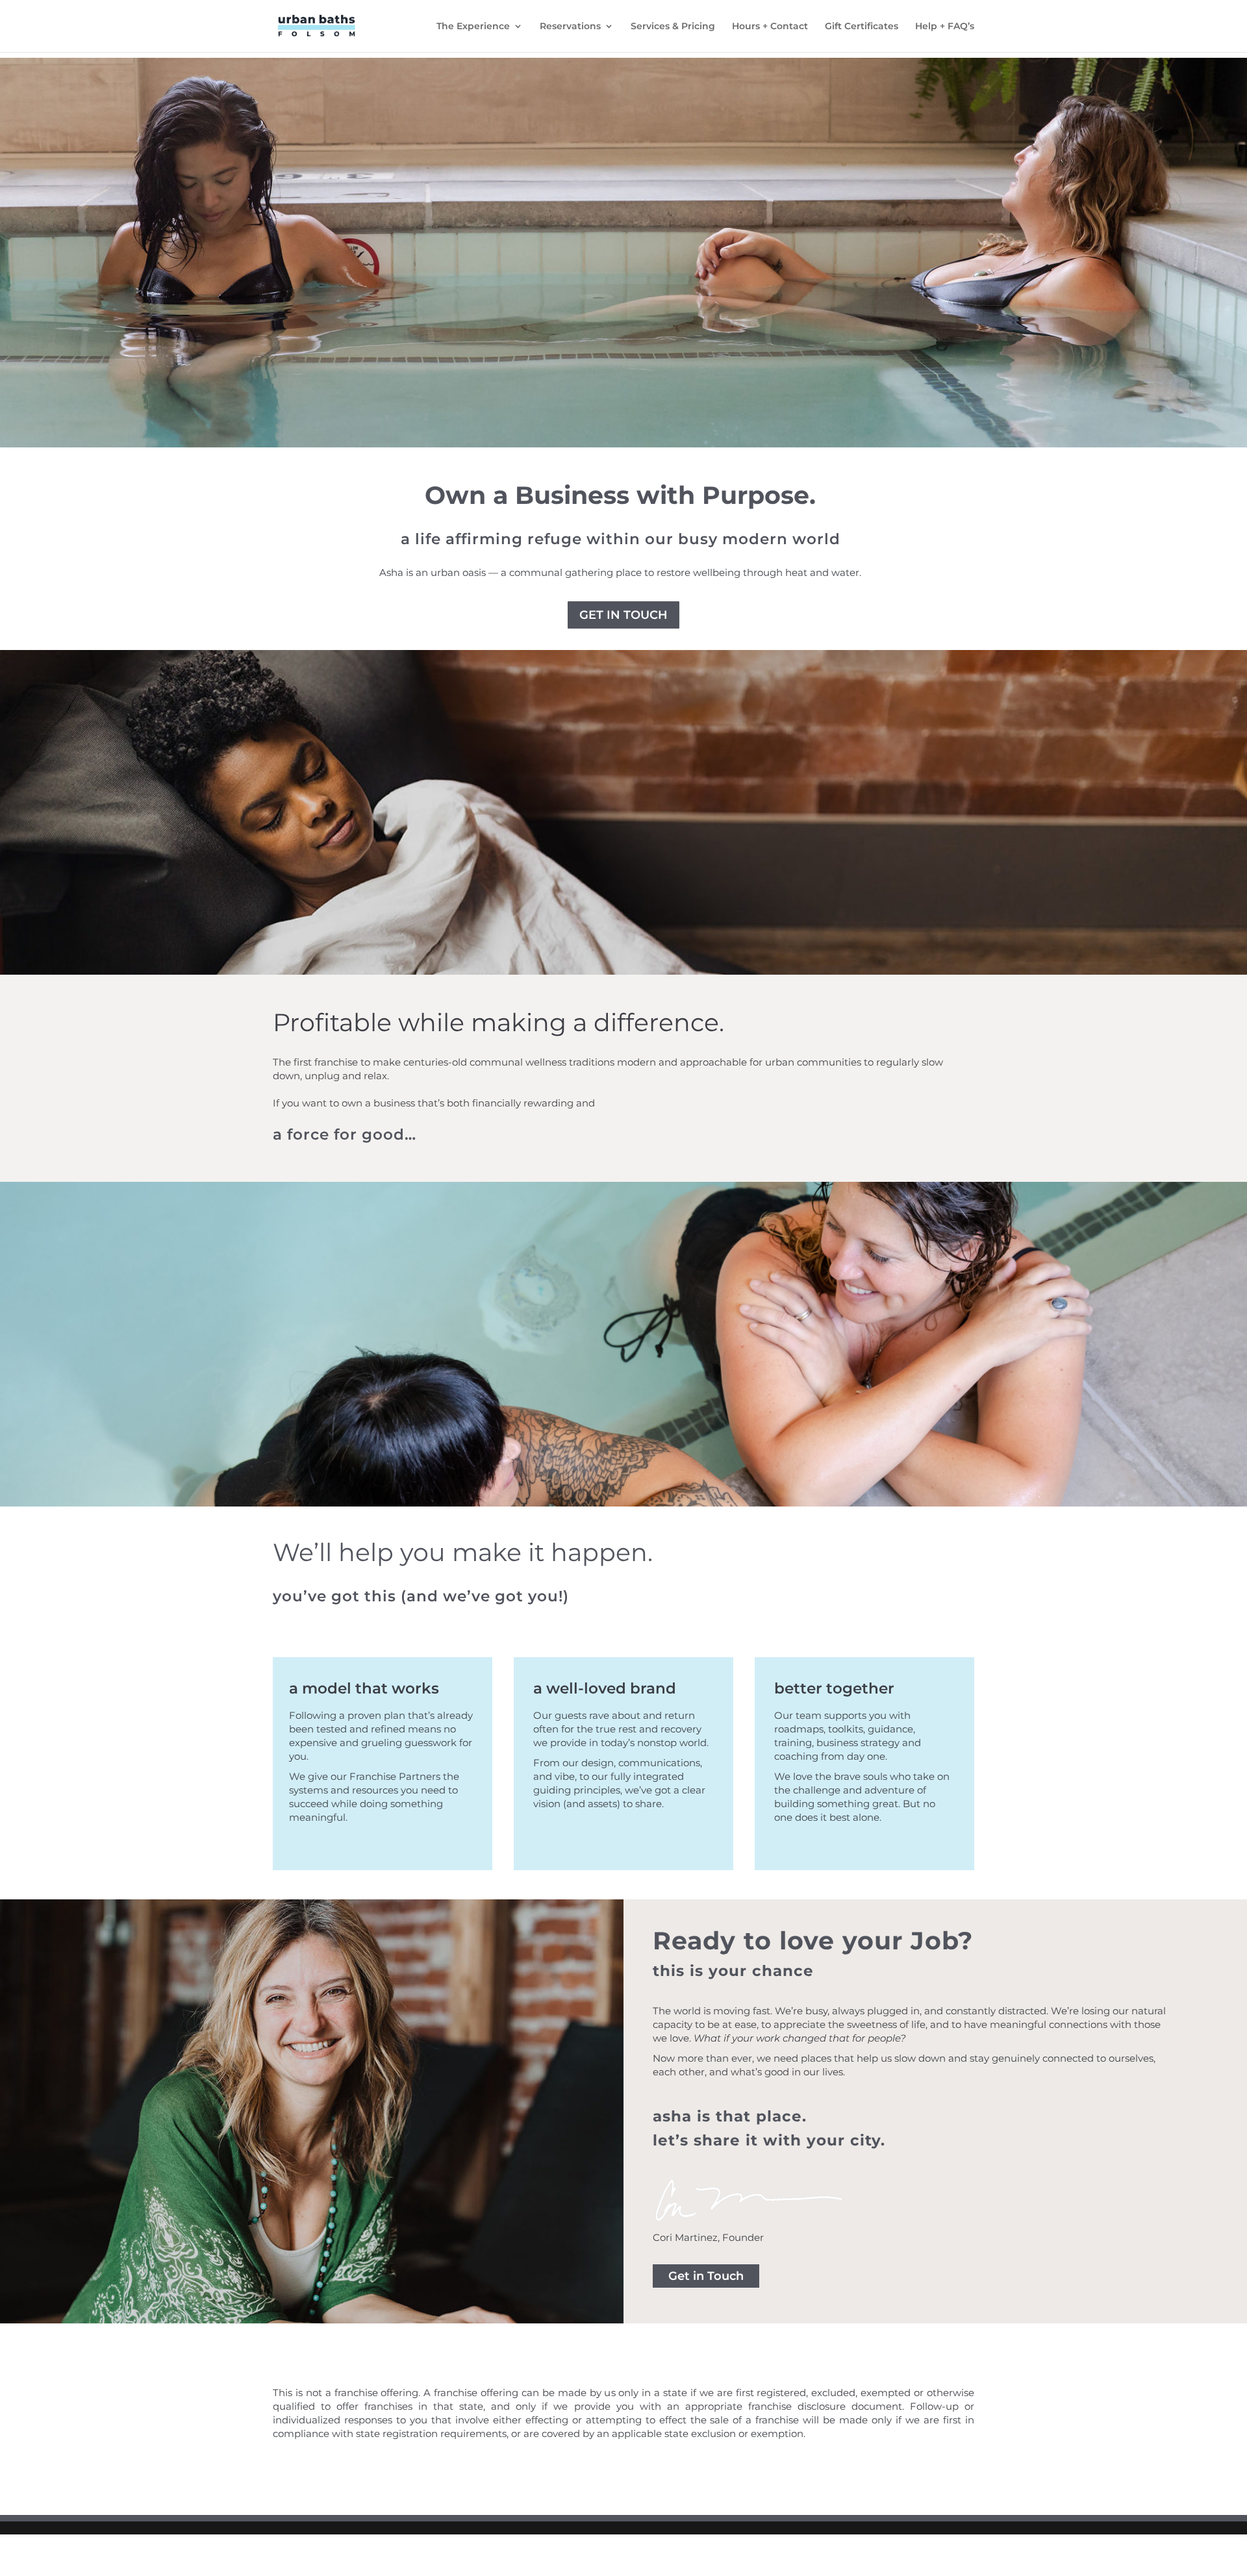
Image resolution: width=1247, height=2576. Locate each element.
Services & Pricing (673, 27)
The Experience (473, 27)
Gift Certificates (862, 27)
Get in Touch (623, 615)
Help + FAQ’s (945, 27)
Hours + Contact (770, 27)
